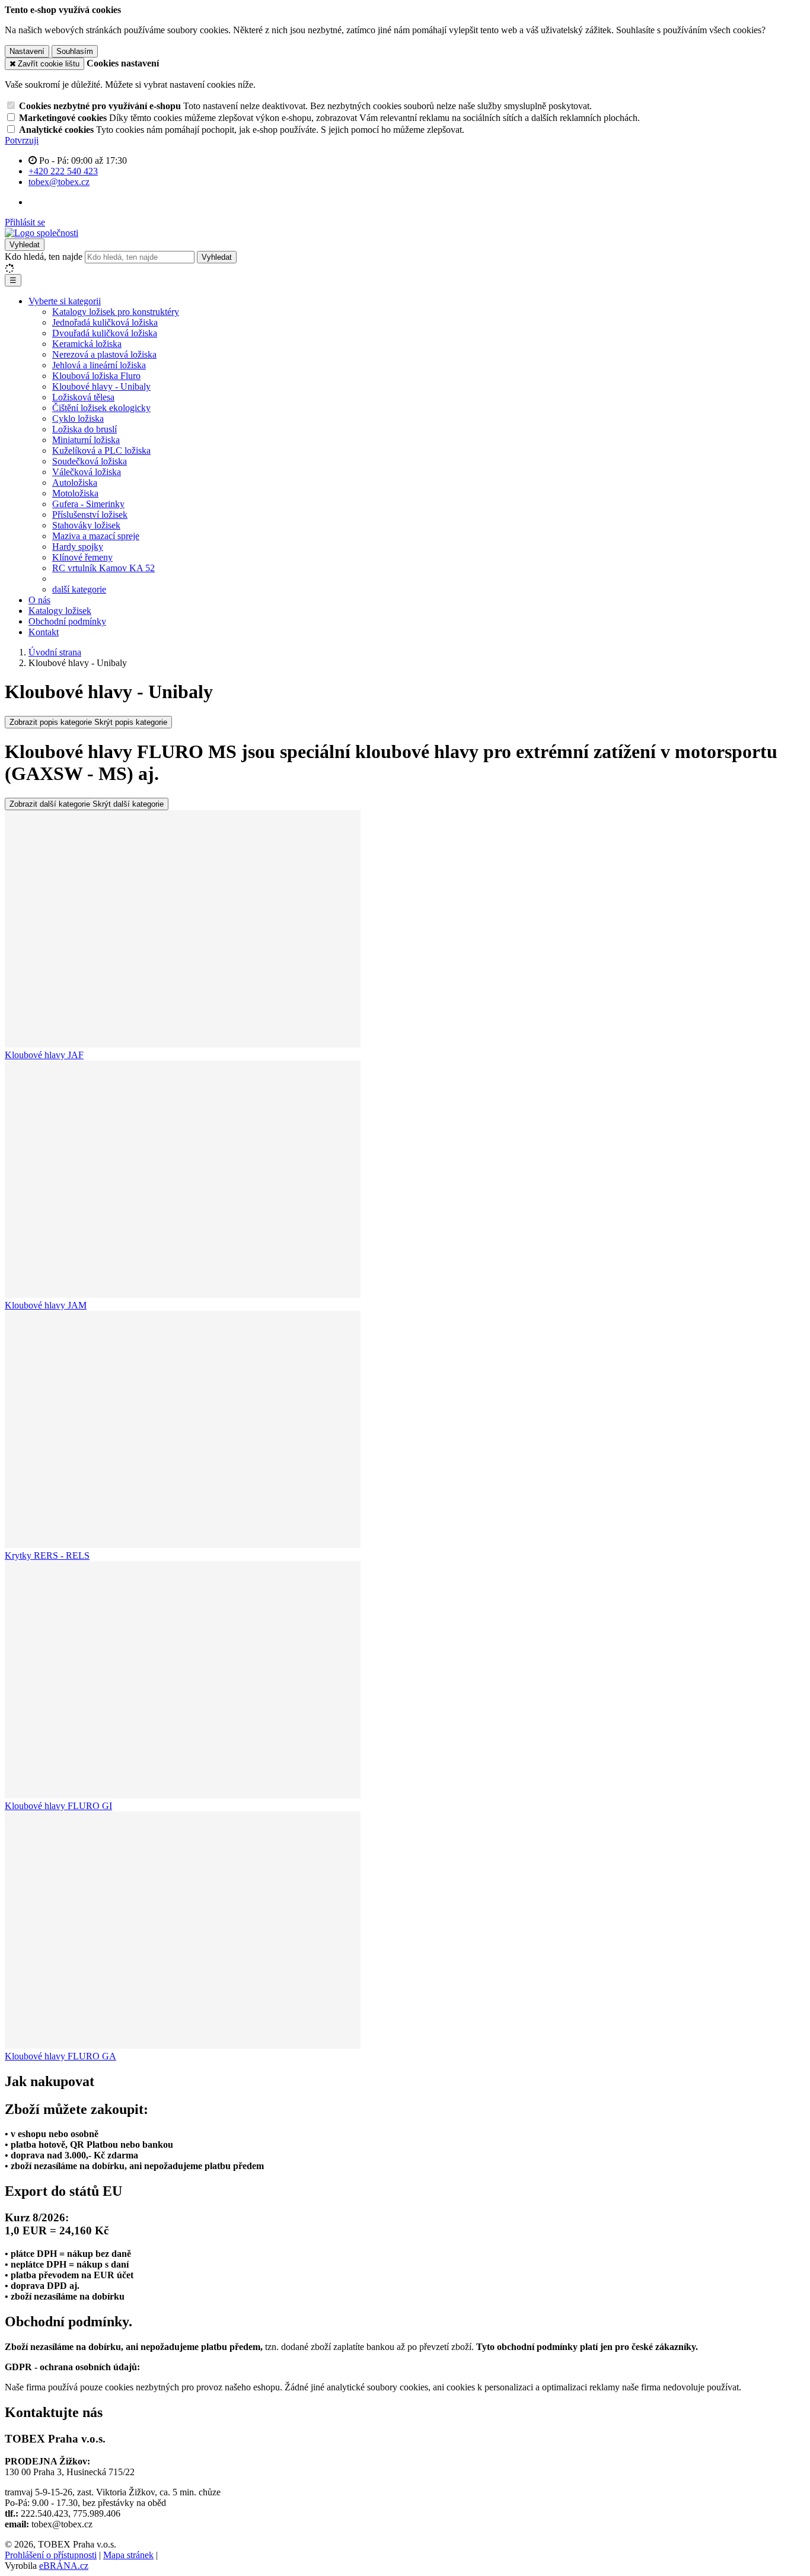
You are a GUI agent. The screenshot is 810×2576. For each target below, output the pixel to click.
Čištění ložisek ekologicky (101, 408)
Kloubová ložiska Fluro (96, 376)
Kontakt (44, 632)
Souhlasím (75, 51)
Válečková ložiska (87, 472)
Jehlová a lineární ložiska (99, 365)
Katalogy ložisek (60, 611)
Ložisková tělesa (83, 397)
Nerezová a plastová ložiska (104, 354)
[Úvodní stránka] (42, 233)
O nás (39, 600)
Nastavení (27, 51)
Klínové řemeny (82, 557)
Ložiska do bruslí (84, 429)
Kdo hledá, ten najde (44, 257)
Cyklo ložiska (78, 418)
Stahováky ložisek (86, 525)
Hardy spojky (78, 547)
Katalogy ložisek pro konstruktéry (116, 312)
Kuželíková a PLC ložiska (101, 450)
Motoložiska (75, 493)
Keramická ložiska (87, 344)
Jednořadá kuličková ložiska (105, 322)
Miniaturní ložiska (86, 440)
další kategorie (79, 589)
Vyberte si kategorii (65, 301)
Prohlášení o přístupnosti (51, 2555)
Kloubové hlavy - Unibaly (101, 386)
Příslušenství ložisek (90, 515)
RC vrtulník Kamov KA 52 (103, 568)
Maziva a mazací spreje (96, 536)
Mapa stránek (128, 2555)
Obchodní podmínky (67, 621)
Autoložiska (75, 483)
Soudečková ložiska (90, 461)
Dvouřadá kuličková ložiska (105, 333)
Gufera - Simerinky (88, 504)
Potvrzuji (22, 140)
